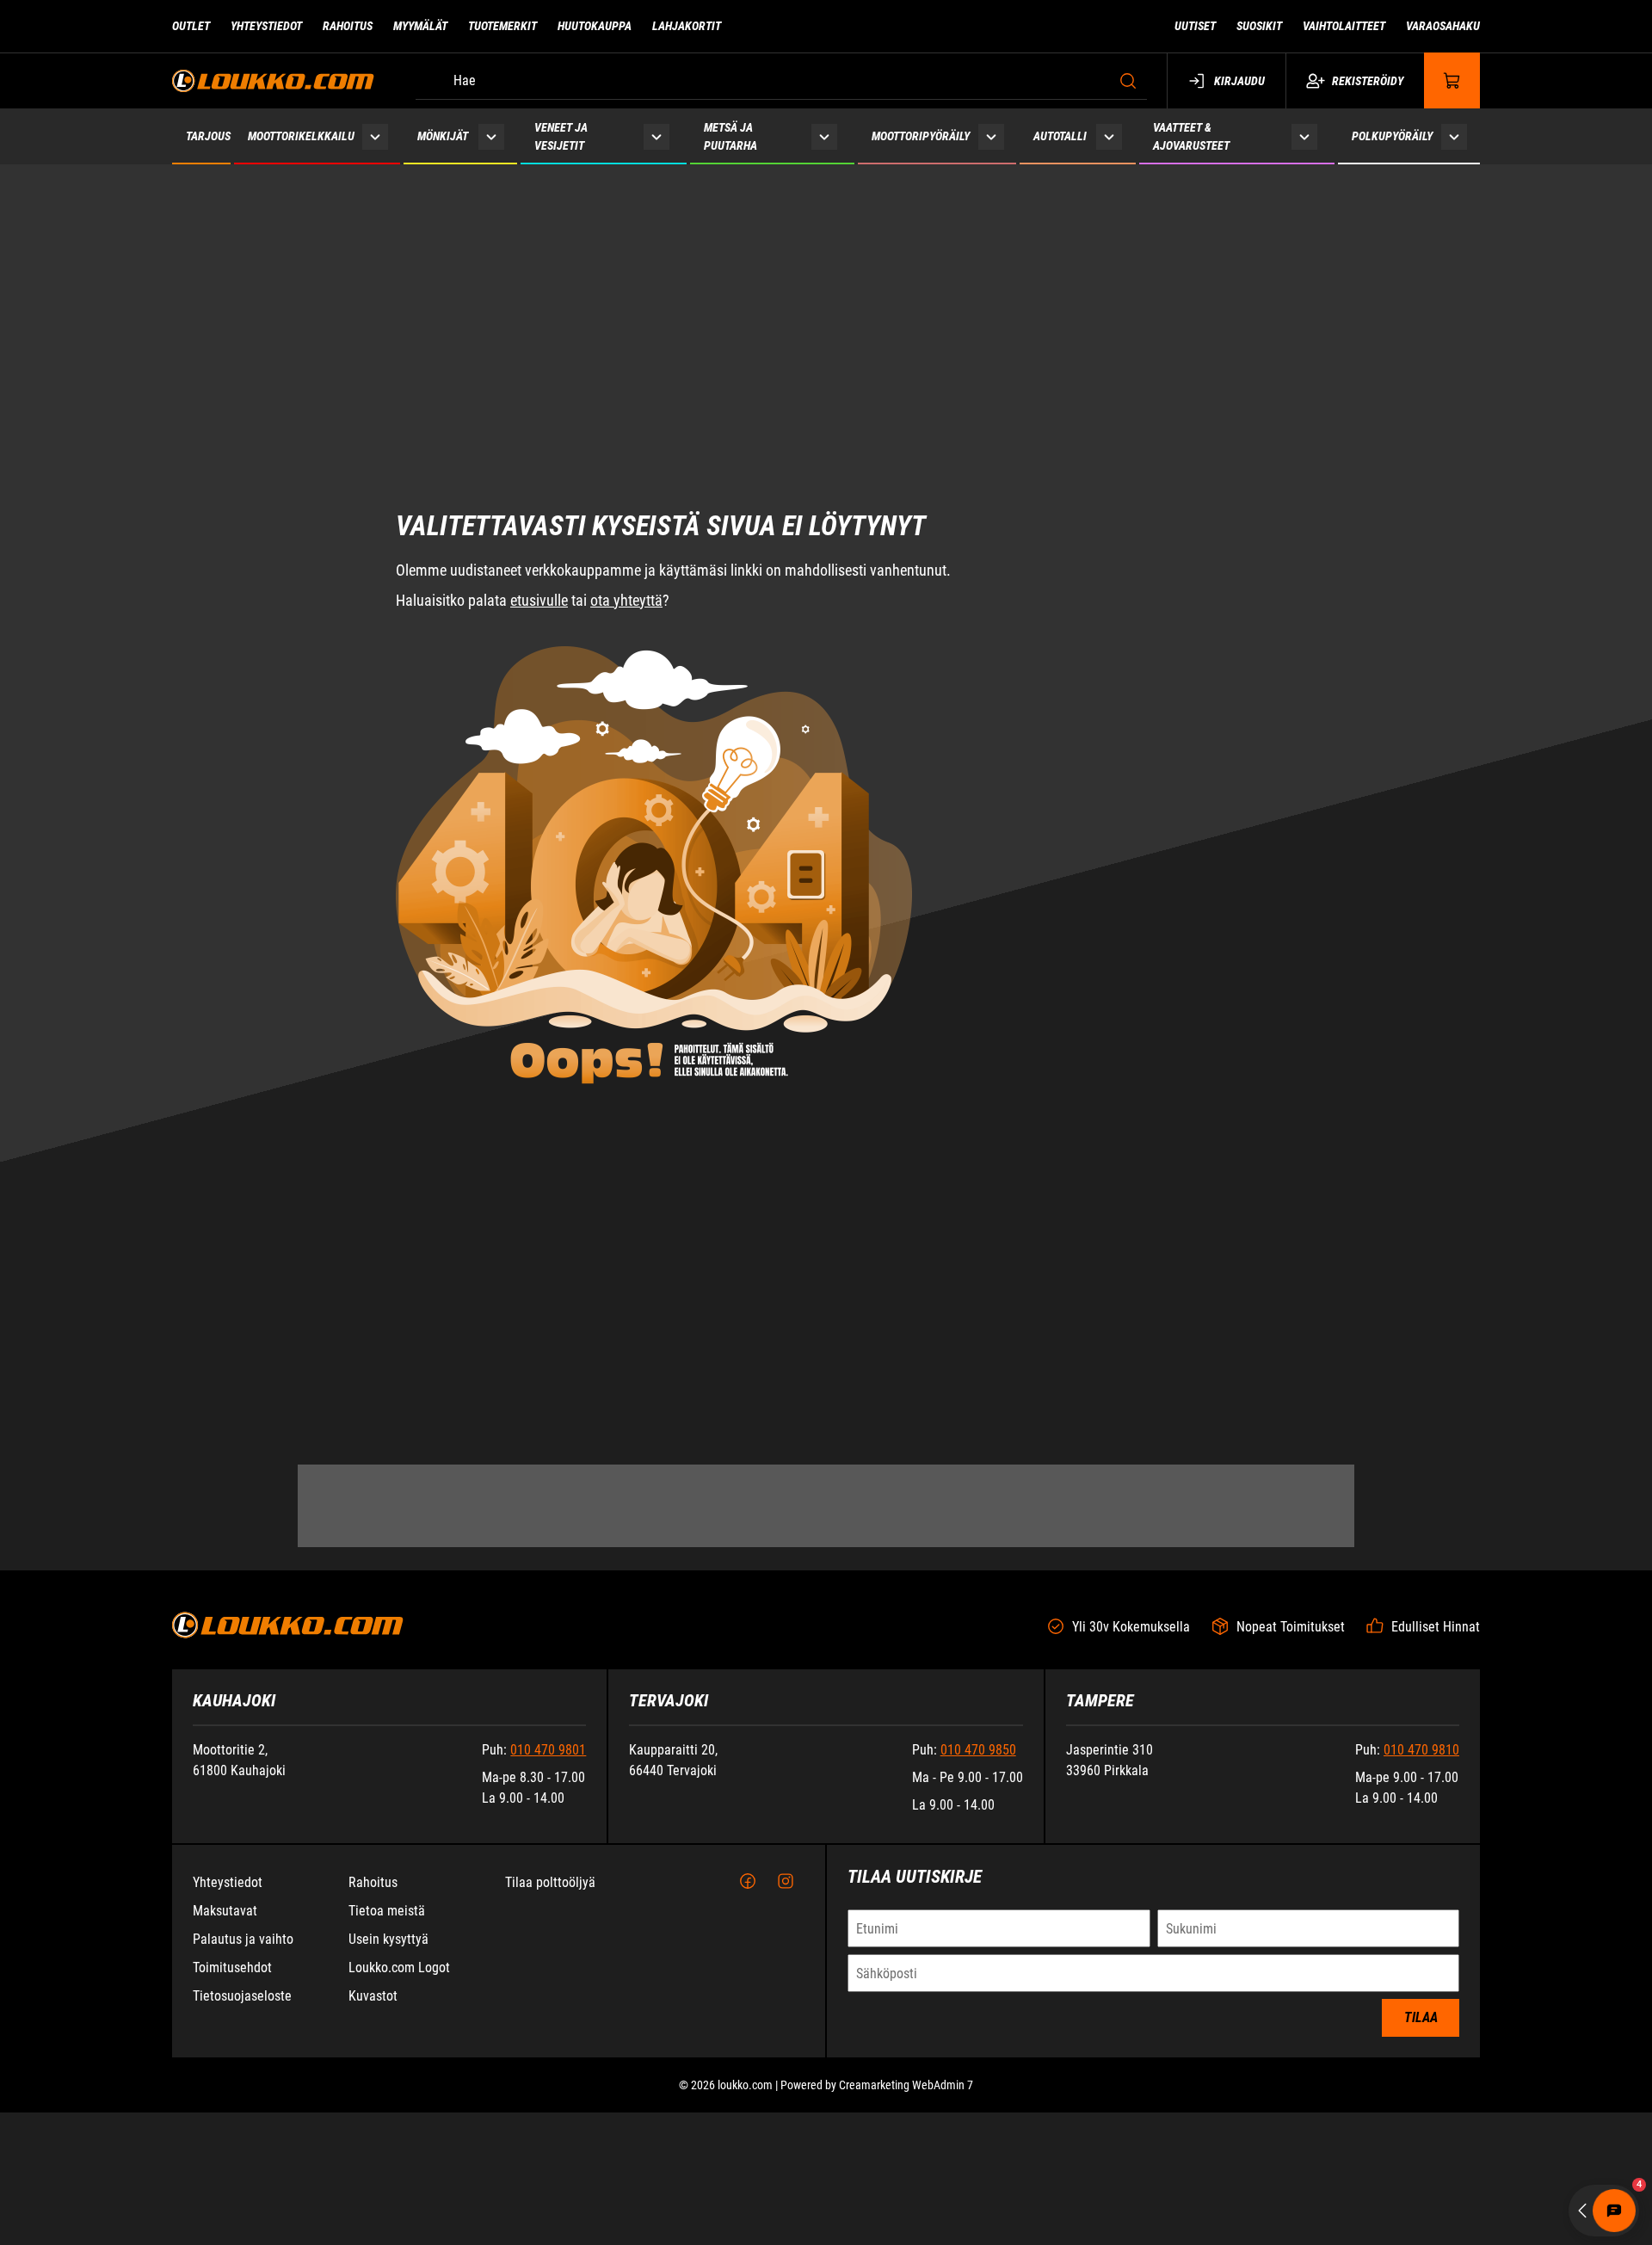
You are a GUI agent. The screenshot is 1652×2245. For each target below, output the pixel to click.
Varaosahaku (1443, 26)
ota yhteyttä (626, 469)
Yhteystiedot (266, 26)
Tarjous (208, 136)
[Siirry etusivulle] (273, 80)
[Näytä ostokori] (1452, 80)
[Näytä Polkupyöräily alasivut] (1455, 136)
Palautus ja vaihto (243, 1939)
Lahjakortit (687, 26)
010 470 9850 (978, 1750)
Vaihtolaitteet (1344, 26)
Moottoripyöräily (921, 136)
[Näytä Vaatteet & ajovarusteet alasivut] (1304, 136)
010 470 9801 (548, 1750)
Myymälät (420, 26)
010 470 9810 (1421, 1750)
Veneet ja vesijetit (561, 136)
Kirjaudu (1239, 81)
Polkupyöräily (1392, 136)
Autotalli (1060, 136)
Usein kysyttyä (388, 1939)
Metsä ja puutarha (730, 136)
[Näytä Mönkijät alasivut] (491, 136)
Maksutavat (225, 1911)
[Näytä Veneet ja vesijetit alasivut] (656, 136)
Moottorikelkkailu (301, 136)
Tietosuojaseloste (242, 1996)
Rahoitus (348, 26)
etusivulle (539, 469)
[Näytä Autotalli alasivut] (1110, 136)
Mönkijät (443, 136)
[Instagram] (786, 1882)
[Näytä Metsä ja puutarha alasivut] (824, 136)
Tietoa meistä (387, 1911)
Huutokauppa (595, 26)
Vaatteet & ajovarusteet (1191, 136)
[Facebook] (748, 1882)
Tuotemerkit (502, 26)
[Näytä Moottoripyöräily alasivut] (991, 136)
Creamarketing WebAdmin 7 (906, 2085)
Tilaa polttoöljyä (550, 1882)
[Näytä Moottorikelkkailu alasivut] (376, 136)
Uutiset (1195, 26)
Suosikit (1259, 26)
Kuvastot (373, 1996)
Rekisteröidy (1368, 81)
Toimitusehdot (232, 1967)
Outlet (191, 26)
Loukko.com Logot (399, 1967)
